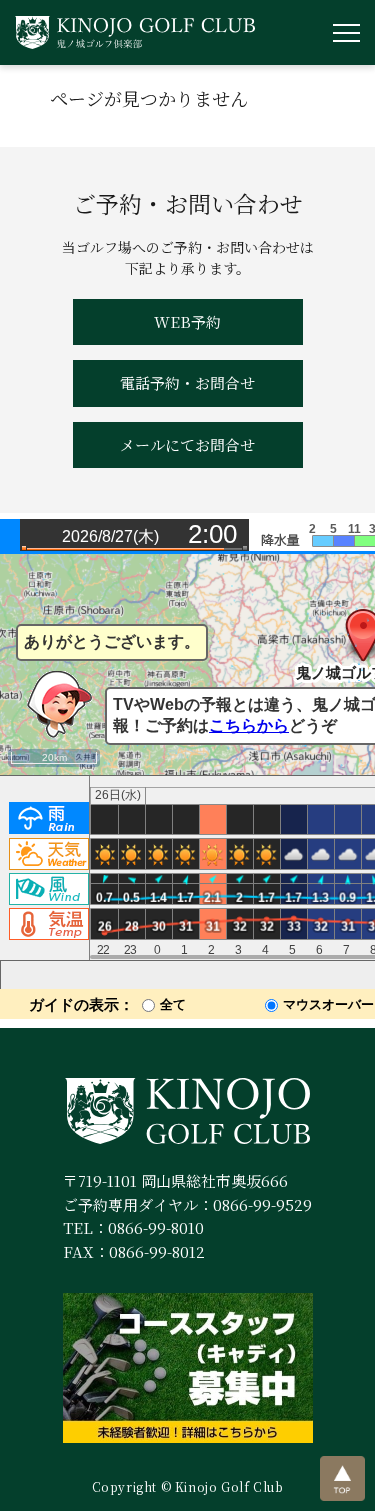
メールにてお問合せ (187, 444)
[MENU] (346, 33)
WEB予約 (187, 321)
